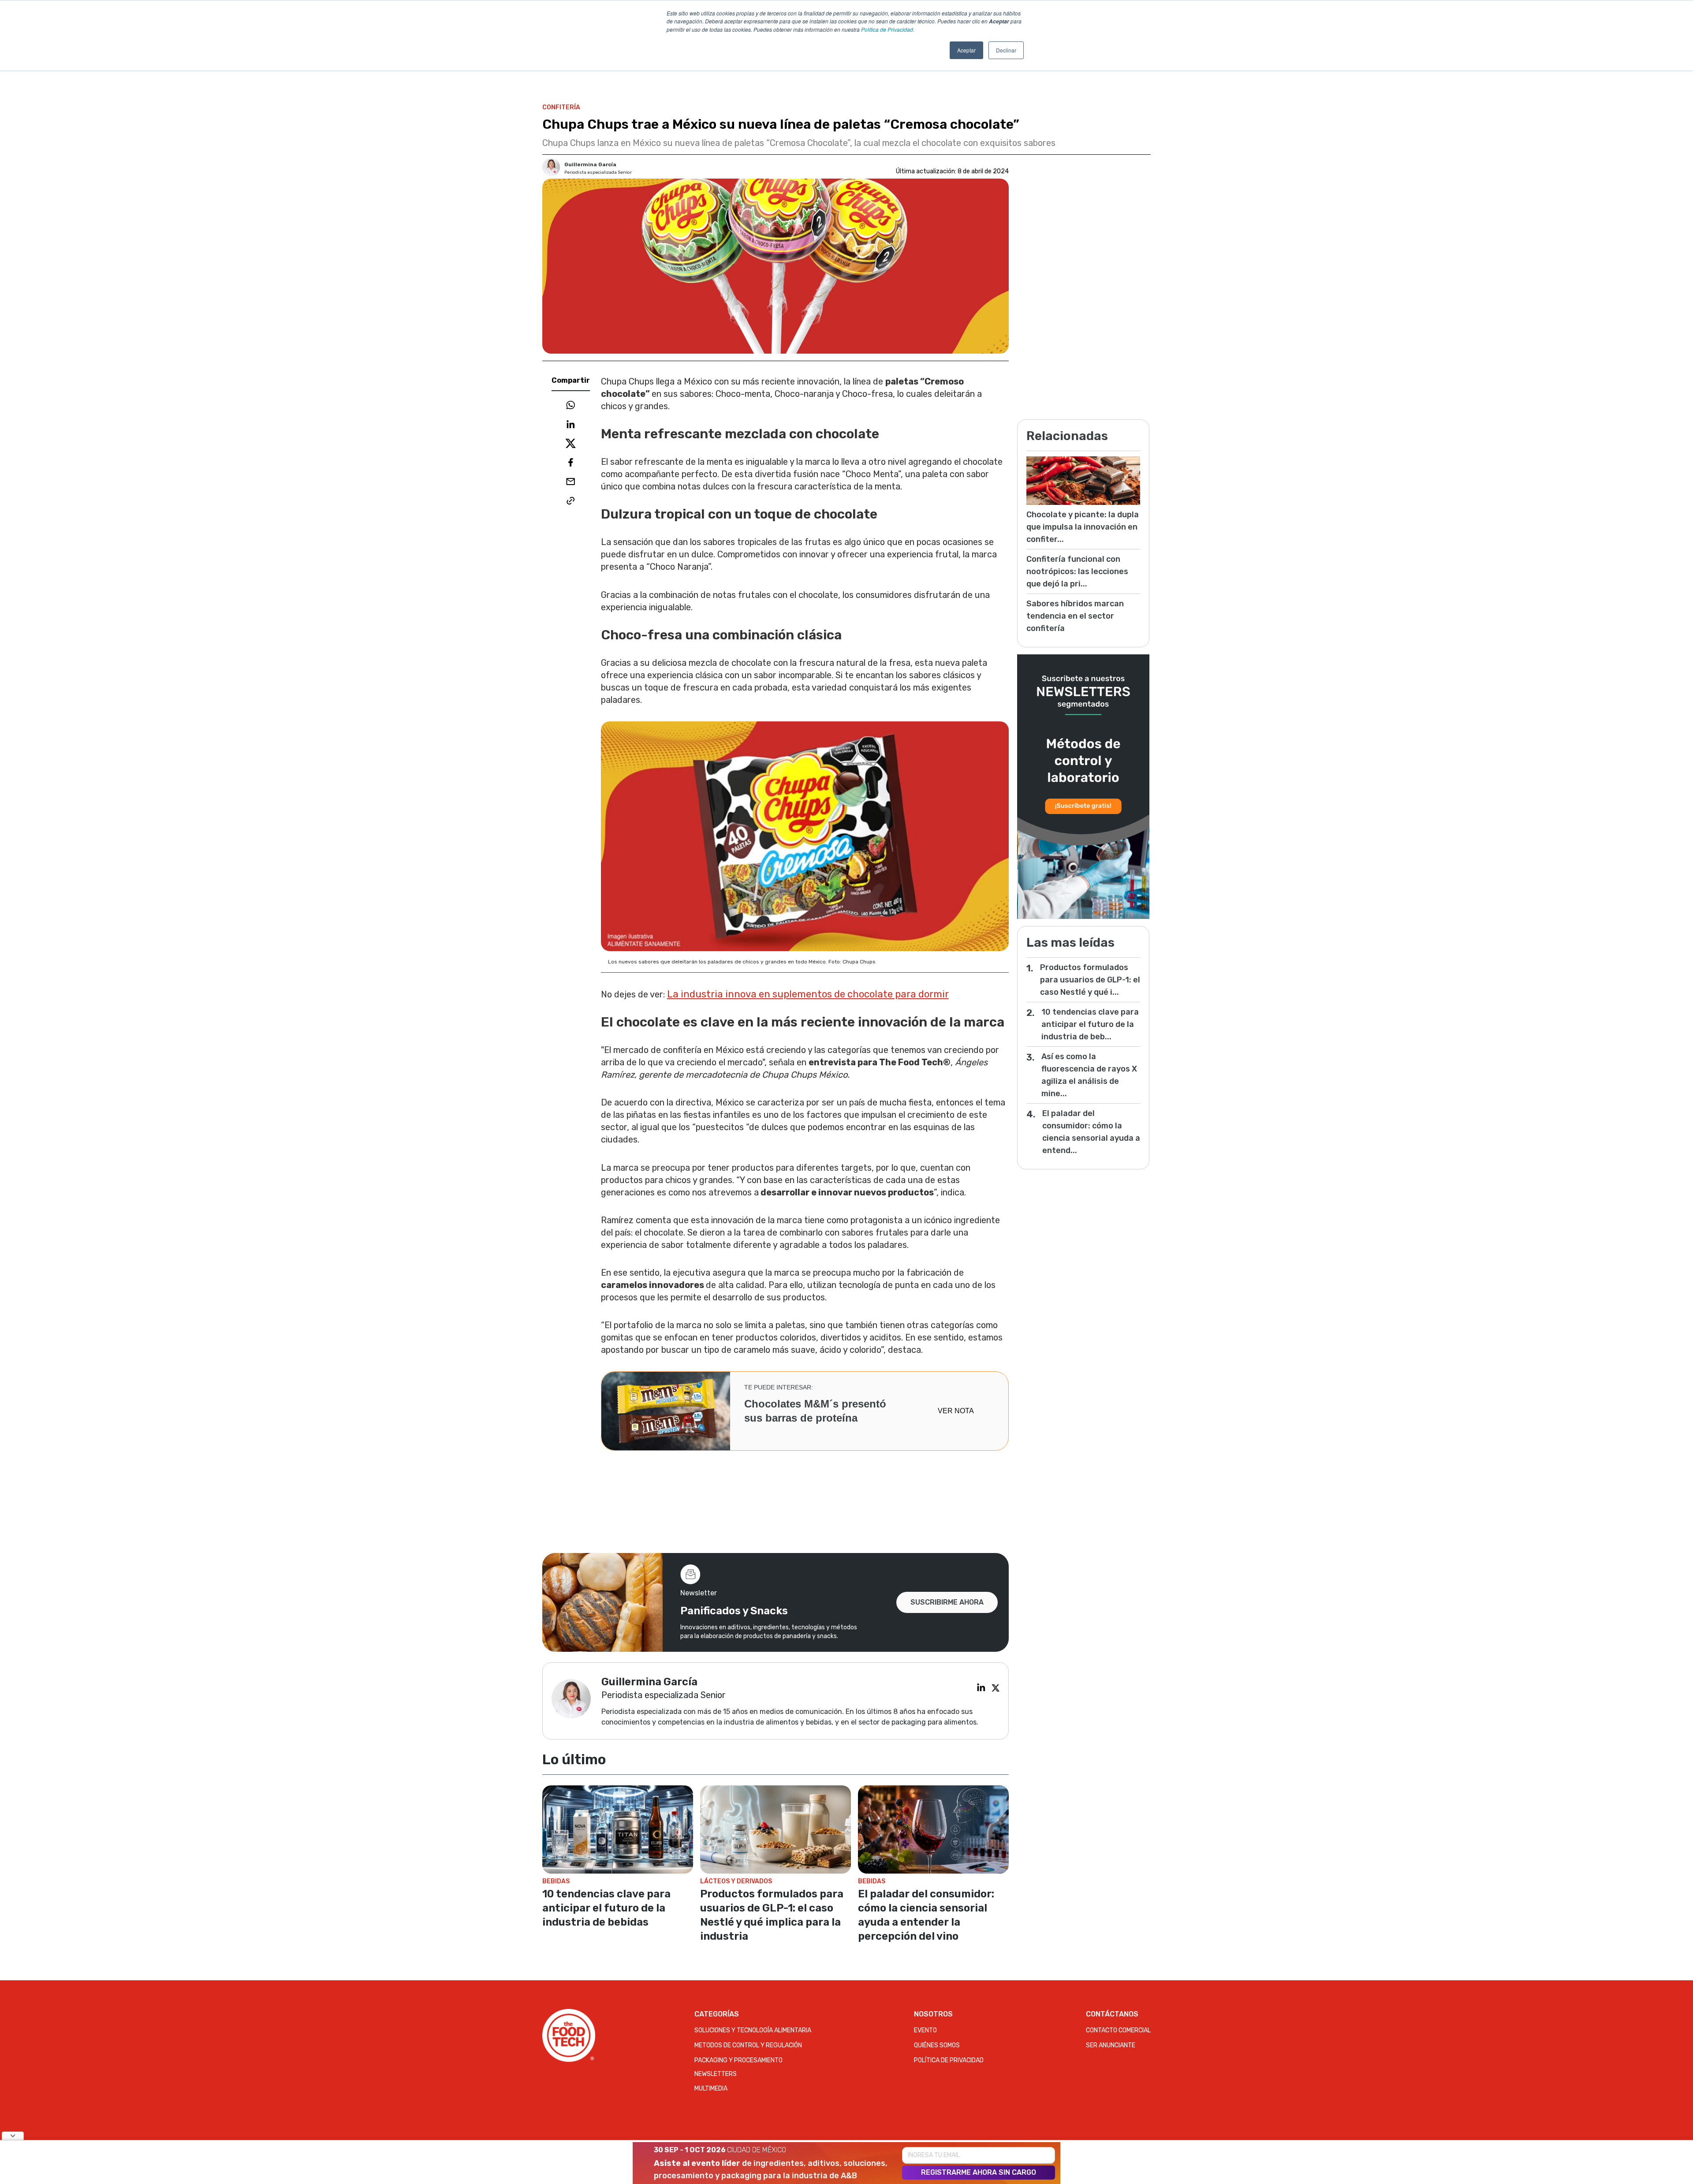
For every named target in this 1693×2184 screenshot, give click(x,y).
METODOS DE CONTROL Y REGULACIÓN (748, 2045)
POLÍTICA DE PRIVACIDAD (949, 2060)
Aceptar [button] (966, 50)
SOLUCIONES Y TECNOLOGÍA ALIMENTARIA (753, 2030)
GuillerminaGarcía (590, 164)
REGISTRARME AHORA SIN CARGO (979, 2172)
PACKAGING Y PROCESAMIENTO (738, 2060)
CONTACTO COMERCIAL (1118, 2030)
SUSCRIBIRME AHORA (947, 1602)
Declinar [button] (1006, 50)
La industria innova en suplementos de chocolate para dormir (808, 994)
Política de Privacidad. (888, 29)
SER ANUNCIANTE (1111, 2045)
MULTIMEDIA (711, 2089)
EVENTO (925, 2030)
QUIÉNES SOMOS (937, 2045)
